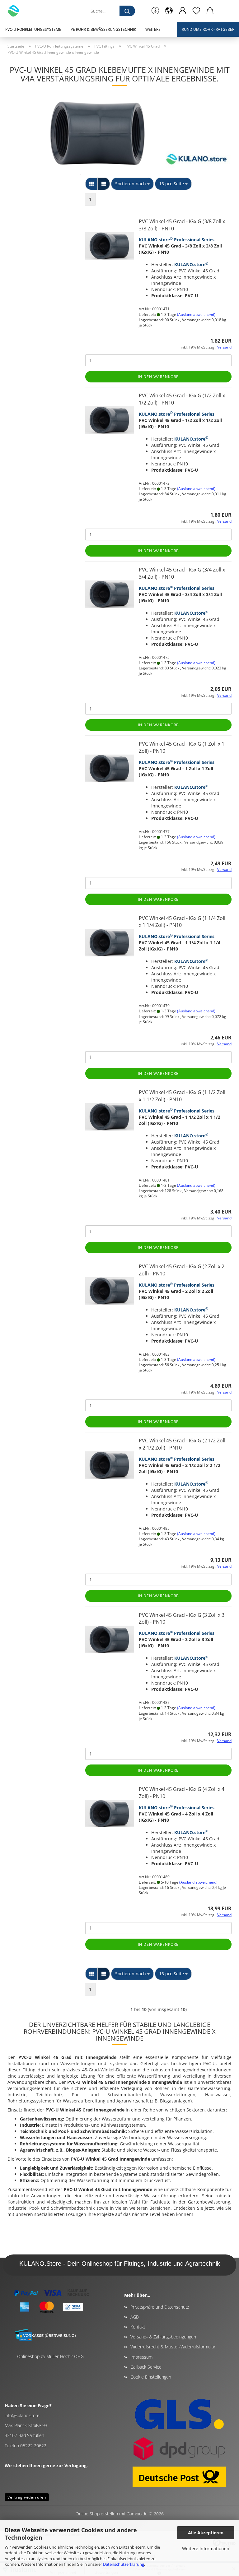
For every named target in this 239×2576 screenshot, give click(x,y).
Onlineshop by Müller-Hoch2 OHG (50, 2356)
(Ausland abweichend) (196, 314)
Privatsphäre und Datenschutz (160, 2307)
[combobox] (132, 184)
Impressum (141, 2357)
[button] (169, 11)
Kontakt (138, 2327)
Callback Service (146, 2367)
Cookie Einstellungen (151, 2377)
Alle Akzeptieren (206, 2533)
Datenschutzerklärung (124, 2564)
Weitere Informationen (206, 2548)
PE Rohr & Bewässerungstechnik (103, 29)
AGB (135, 2317)
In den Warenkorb (158, 377)
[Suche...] (127, 11)
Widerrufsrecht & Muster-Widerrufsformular (173, 2347)
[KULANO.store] (16, 11)
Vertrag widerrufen (27, 2497)
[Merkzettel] (196, 11)
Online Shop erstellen (97, 2514)
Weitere (153, 29)
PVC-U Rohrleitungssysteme (33, 29)
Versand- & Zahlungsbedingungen (163, 2337)
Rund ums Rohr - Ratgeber (208, 29)
